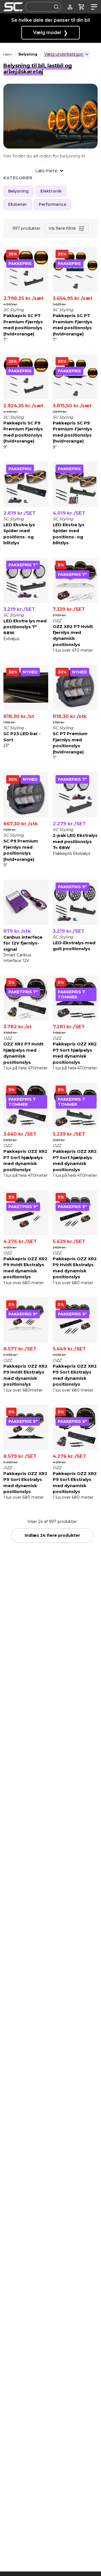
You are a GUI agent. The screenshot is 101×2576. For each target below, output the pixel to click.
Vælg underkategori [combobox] (64, 54)
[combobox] (43, 7)
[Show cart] (82, 7)
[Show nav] (93, 7)
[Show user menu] (70, 7)
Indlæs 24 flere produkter (52, 1535)
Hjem (8, 54)
